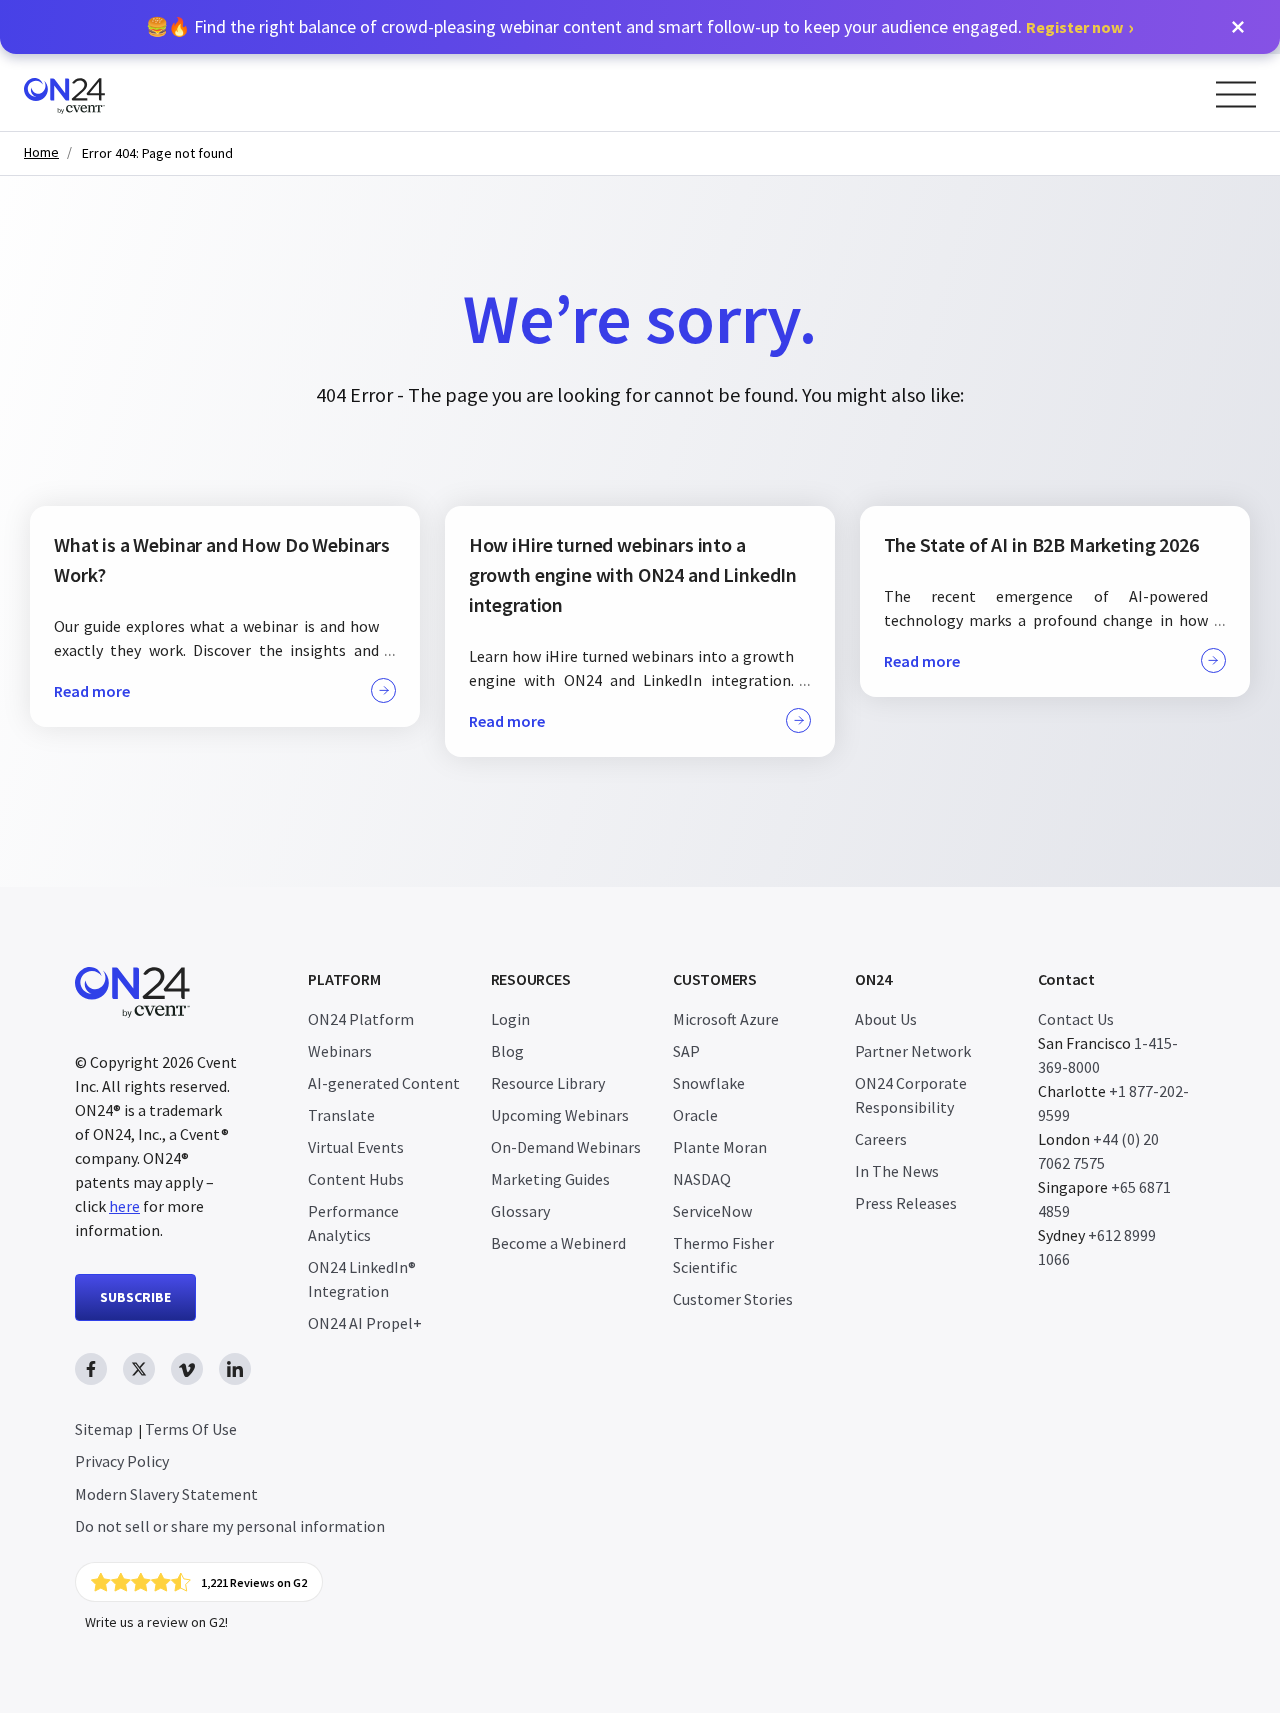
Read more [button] (92, 691)
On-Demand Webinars (566, 1147)
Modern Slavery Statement (166, 1494)
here (124, 1206)
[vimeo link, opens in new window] (187, 1369)
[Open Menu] (1236, 94)
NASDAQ (702, 1179)
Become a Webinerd (558, 1243)
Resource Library (548, 1083)
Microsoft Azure (726, 1019)
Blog (507, 1051)
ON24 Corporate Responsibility (911, 1095)
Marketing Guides (550, 1179)
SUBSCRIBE (135, 1297)
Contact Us (1076, 1019)
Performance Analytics (353, 1223)
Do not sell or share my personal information (230, 1526)
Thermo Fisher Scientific (723, 1255)
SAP (686, 1051)
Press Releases (906, 1203)
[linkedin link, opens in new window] (235, 1369)
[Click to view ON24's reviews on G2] (199, 1582)
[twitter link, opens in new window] (139, 1369)
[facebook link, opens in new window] (91, 1369)
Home (41, 152)
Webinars (340, 1051)
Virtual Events (356, 1147)
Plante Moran (720, 1147)
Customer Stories (733, 1299)
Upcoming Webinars (560, 1115)
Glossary (520, 1211)
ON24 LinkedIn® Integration (362, 1279)
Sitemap (104, 1429)
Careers (881, 1139)
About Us (886, 1019)
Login (510, 1019)
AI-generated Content (384, 1083)
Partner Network (913, 1051)
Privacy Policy (122, 1461)
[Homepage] (102, 92)
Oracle (695, 1115)
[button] (1238, 27)
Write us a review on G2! (156, 1622)
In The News (897, 1171)
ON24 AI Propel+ (365, 1323)
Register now (1074, 27)
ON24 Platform (361, 1019)
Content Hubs (356, 1179)
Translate (341, 1115)
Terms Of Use (191, 1429)
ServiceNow (712, 1211)
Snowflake (709, 1083)
